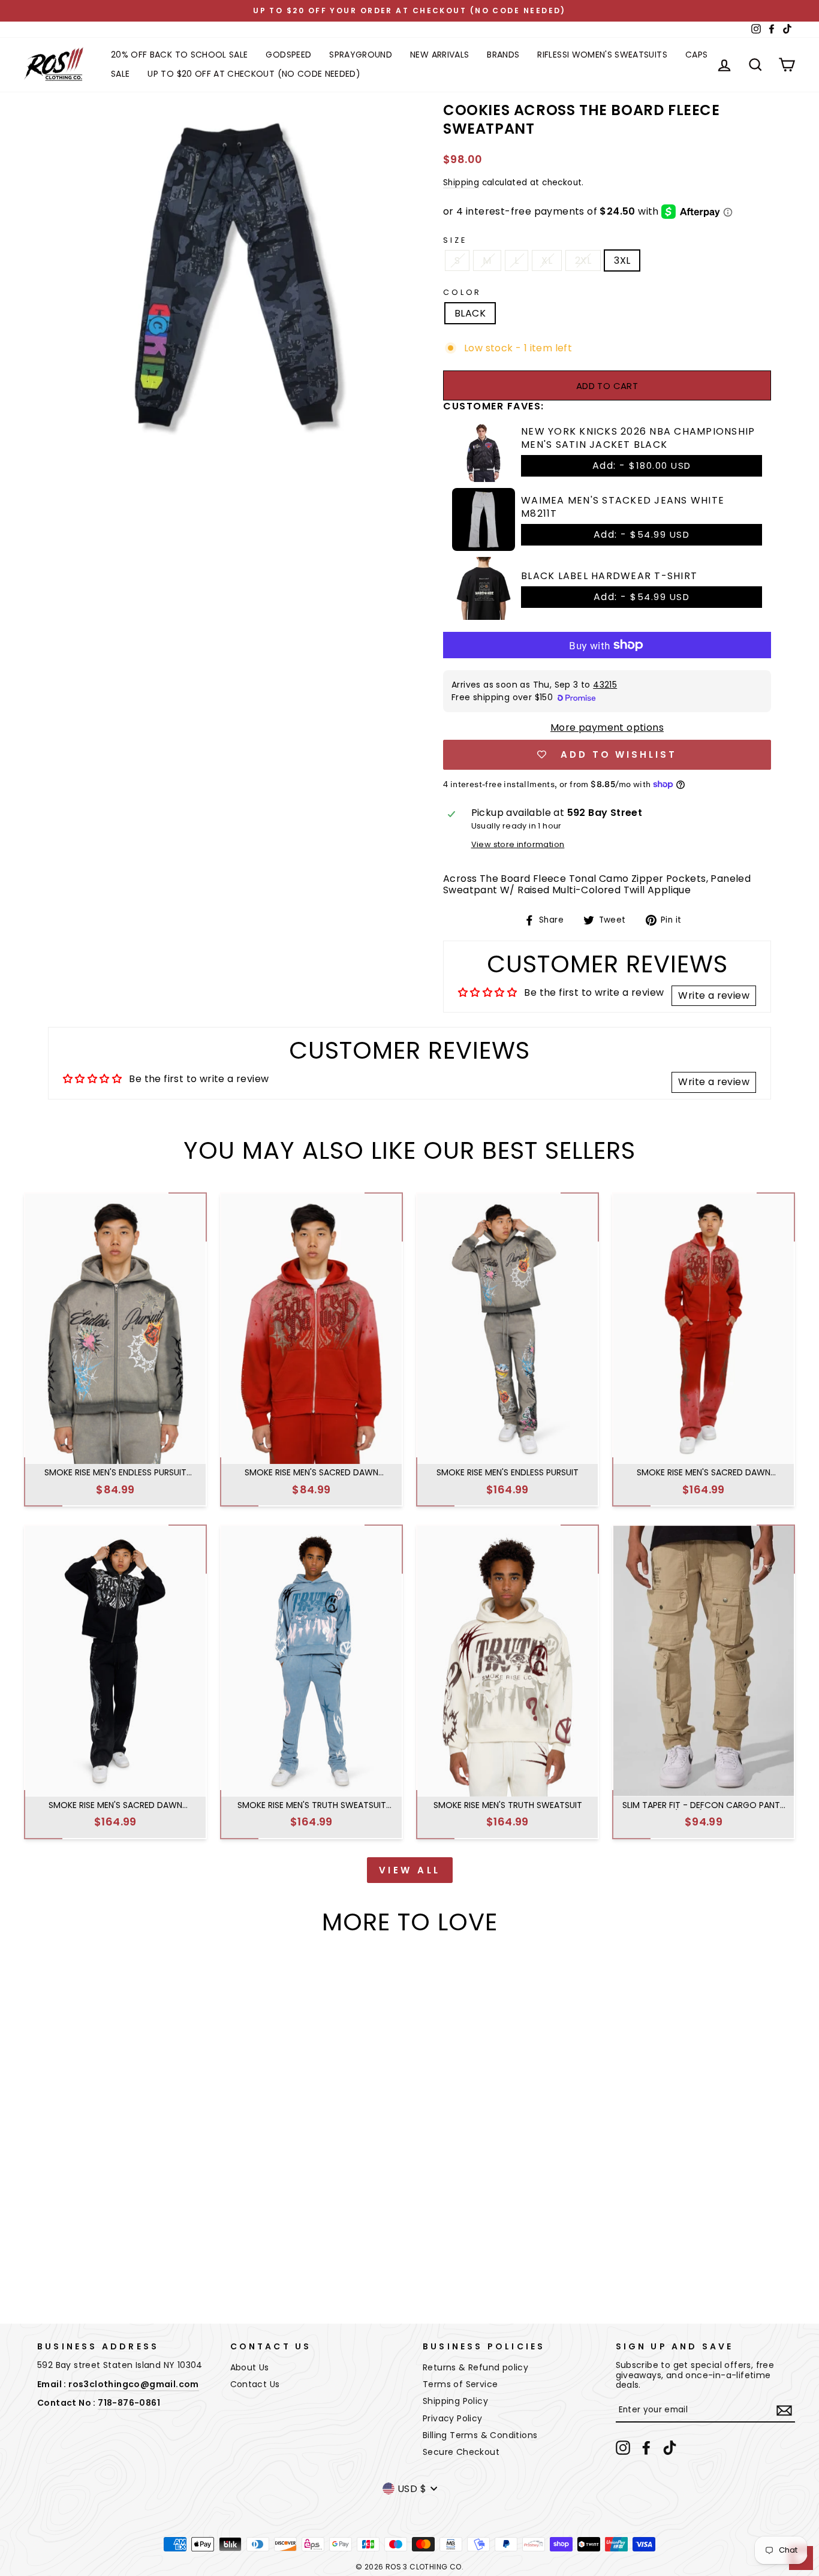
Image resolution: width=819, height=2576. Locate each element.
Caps (696, 55)
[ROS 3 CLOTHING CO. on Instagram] (623, 2448)
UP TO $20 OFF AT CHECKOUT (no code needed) (254, 74)
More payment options (607, 727)
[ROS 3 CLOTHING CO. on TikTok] (670, 2448)
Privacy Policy (453, 2418)
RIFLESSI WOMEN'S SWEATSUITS (602, 55)
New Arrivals (439, 55)
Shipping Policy (455, 2401)
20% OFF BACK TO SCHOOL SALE (179, 55)
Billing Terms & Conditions (480, 2435)
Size (455, 240)
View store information (518, 844)
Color (462, 292)
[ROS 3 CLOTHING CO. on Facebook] (646, 2448)
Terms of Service (460, 2384)
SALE (120, 74)
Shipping (461, 183)
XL (547, 260)
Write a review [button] (714, 995)
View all (410, 1870)
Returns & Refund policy (475, 2367)
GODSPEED (288, 55)
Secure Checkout (461, 2452)
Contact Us (255, 2384)
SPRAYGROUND (361, 55)
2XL (583, 260)
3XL (622, 260)
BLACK (470, 313)
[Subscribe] (784, 2411)
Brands (503, 55)
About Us (250, 2367)
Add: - (642, 466)
